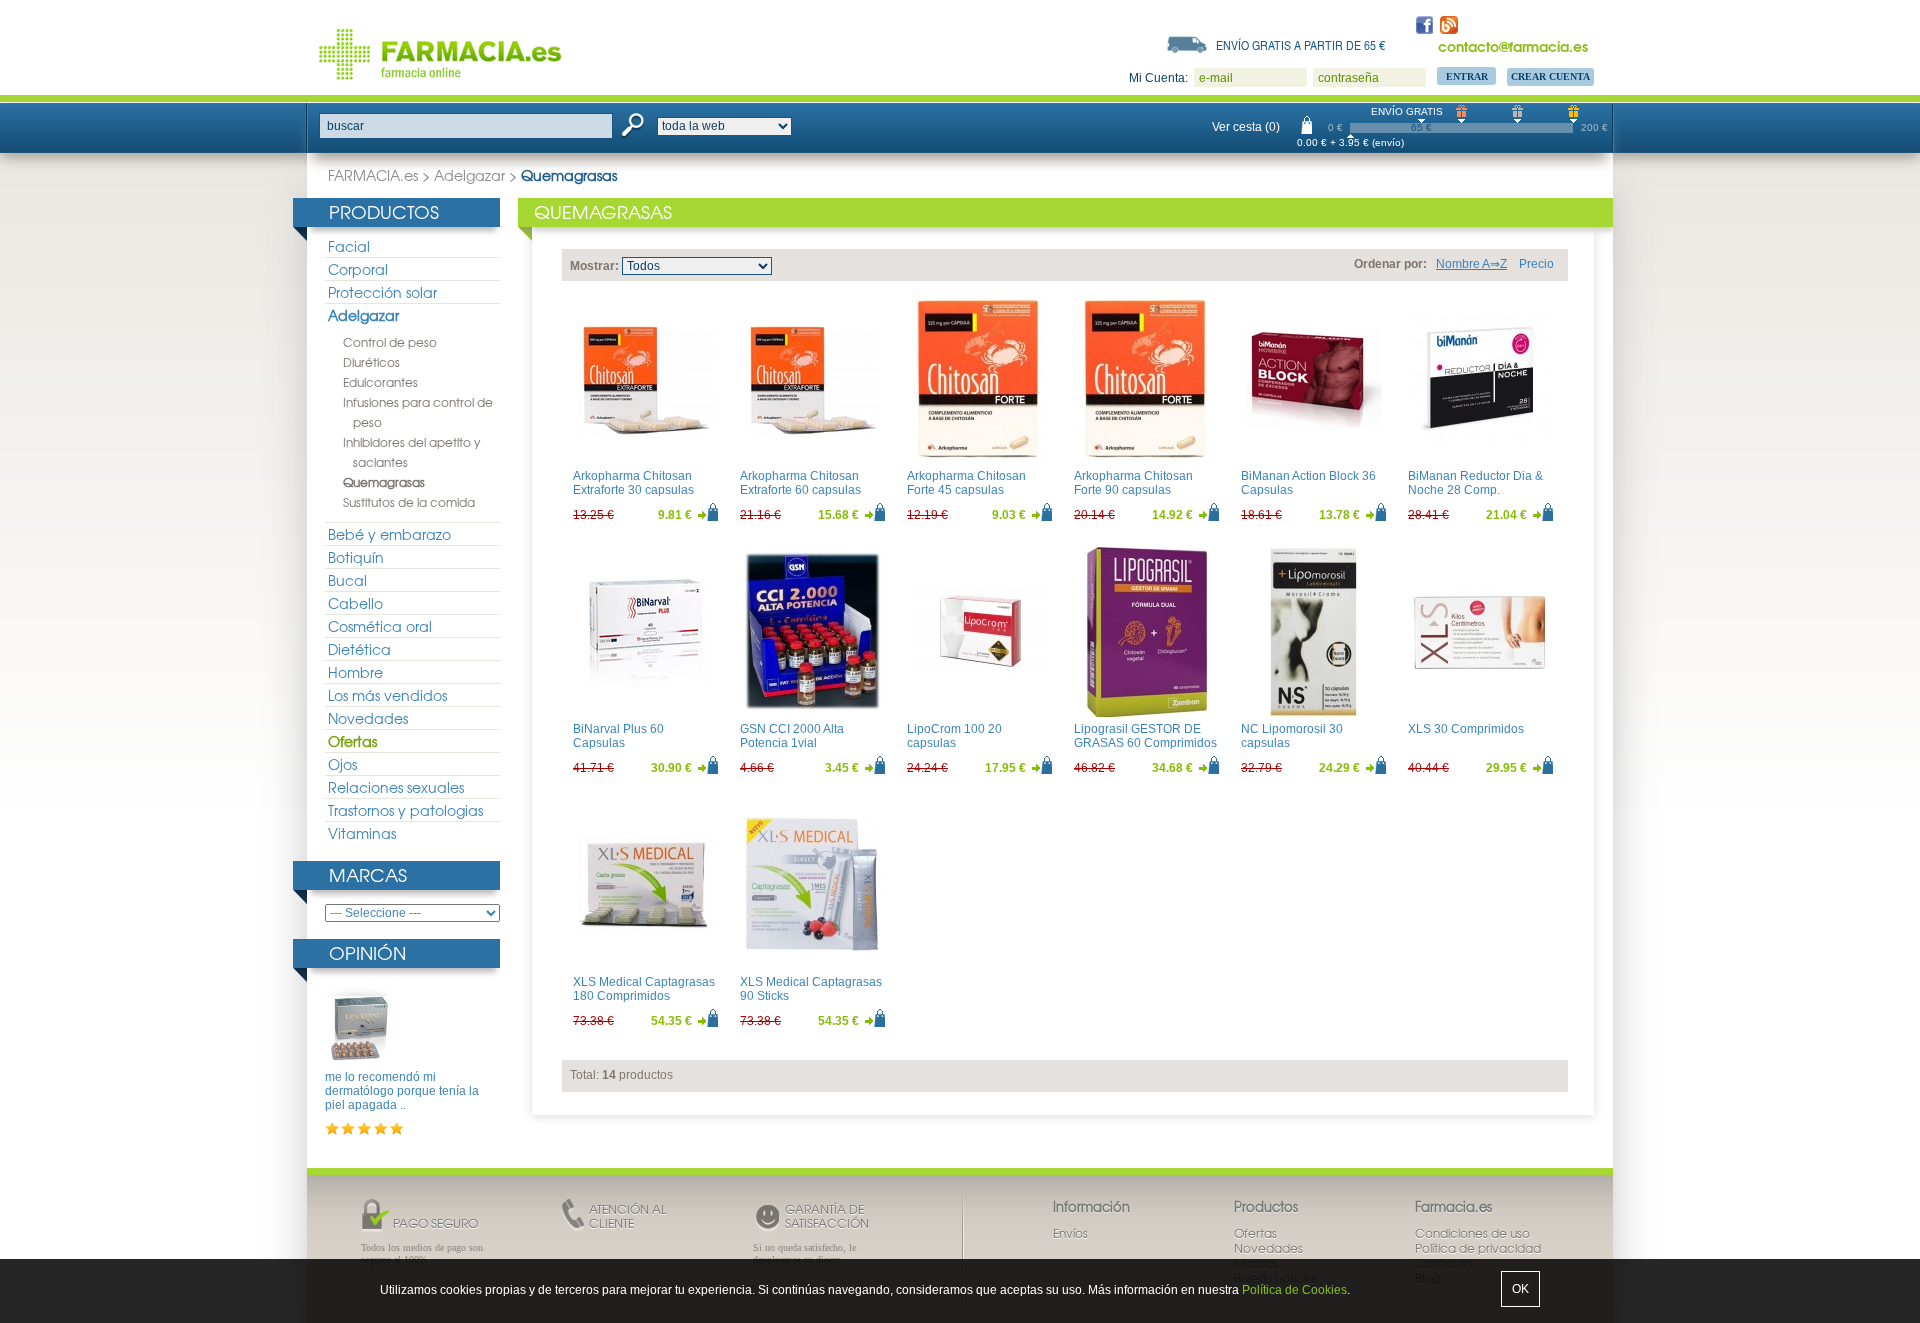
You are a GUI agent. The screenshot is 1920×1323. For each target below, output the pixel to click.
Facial (349, 246)
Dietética (359, 649)
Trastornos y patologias (405, 810)
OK (1520, 1289)
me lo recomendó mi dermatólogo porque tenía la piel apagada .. (402, 1091)
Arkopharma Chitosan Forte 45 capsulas (966, 483)
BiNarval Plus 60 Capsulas (618, 736)
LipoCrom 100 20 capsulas (954, 736)
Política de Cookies (1294, 1290)
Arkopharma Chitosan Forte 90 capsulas (1133, 483)
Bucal (347, 580)
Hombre (355, 672)
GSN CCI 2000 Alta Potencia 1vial (792, 736)
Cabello (355, 603)
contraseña (1348, 78)
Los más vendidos (387, 695)
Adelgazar (469, 175)
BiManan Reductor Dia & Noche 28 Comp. (1475, 483)
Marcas (368, 874)
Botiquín (356, 557)
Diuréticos (371, 362)
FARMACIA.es (373, 175)
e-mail (1216, 78)
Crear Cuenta (1550, 76)
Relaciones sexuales (396, 787)
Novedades (368, 718)
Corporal (358, 269)
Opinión (367, 952)
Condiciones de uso (1472, 1233)
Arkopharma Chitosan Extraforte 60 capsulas (800, 483)
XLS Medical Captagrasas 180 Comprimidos (644, 989)
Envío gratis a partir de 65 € (1301, 45)
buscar (345, 126)
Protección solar (382, 292)
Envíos (1070, 1233)
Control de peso (390, 342)
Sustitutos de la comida (409, 502)
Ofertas (352, 741)
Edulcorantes (380, 382)
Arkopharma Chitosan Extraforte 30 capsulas (633, 483)
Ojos (342, 764)
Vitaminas (362, 833)
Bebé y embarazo (389, 534)
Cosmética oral (380, 626)
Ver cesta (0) (1246, 127)
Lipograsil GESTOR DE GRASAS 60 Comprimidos (1145, 736)
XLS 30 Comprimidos (1466, 729)
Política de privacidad (1478, 1248)
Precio (1536, 264)
